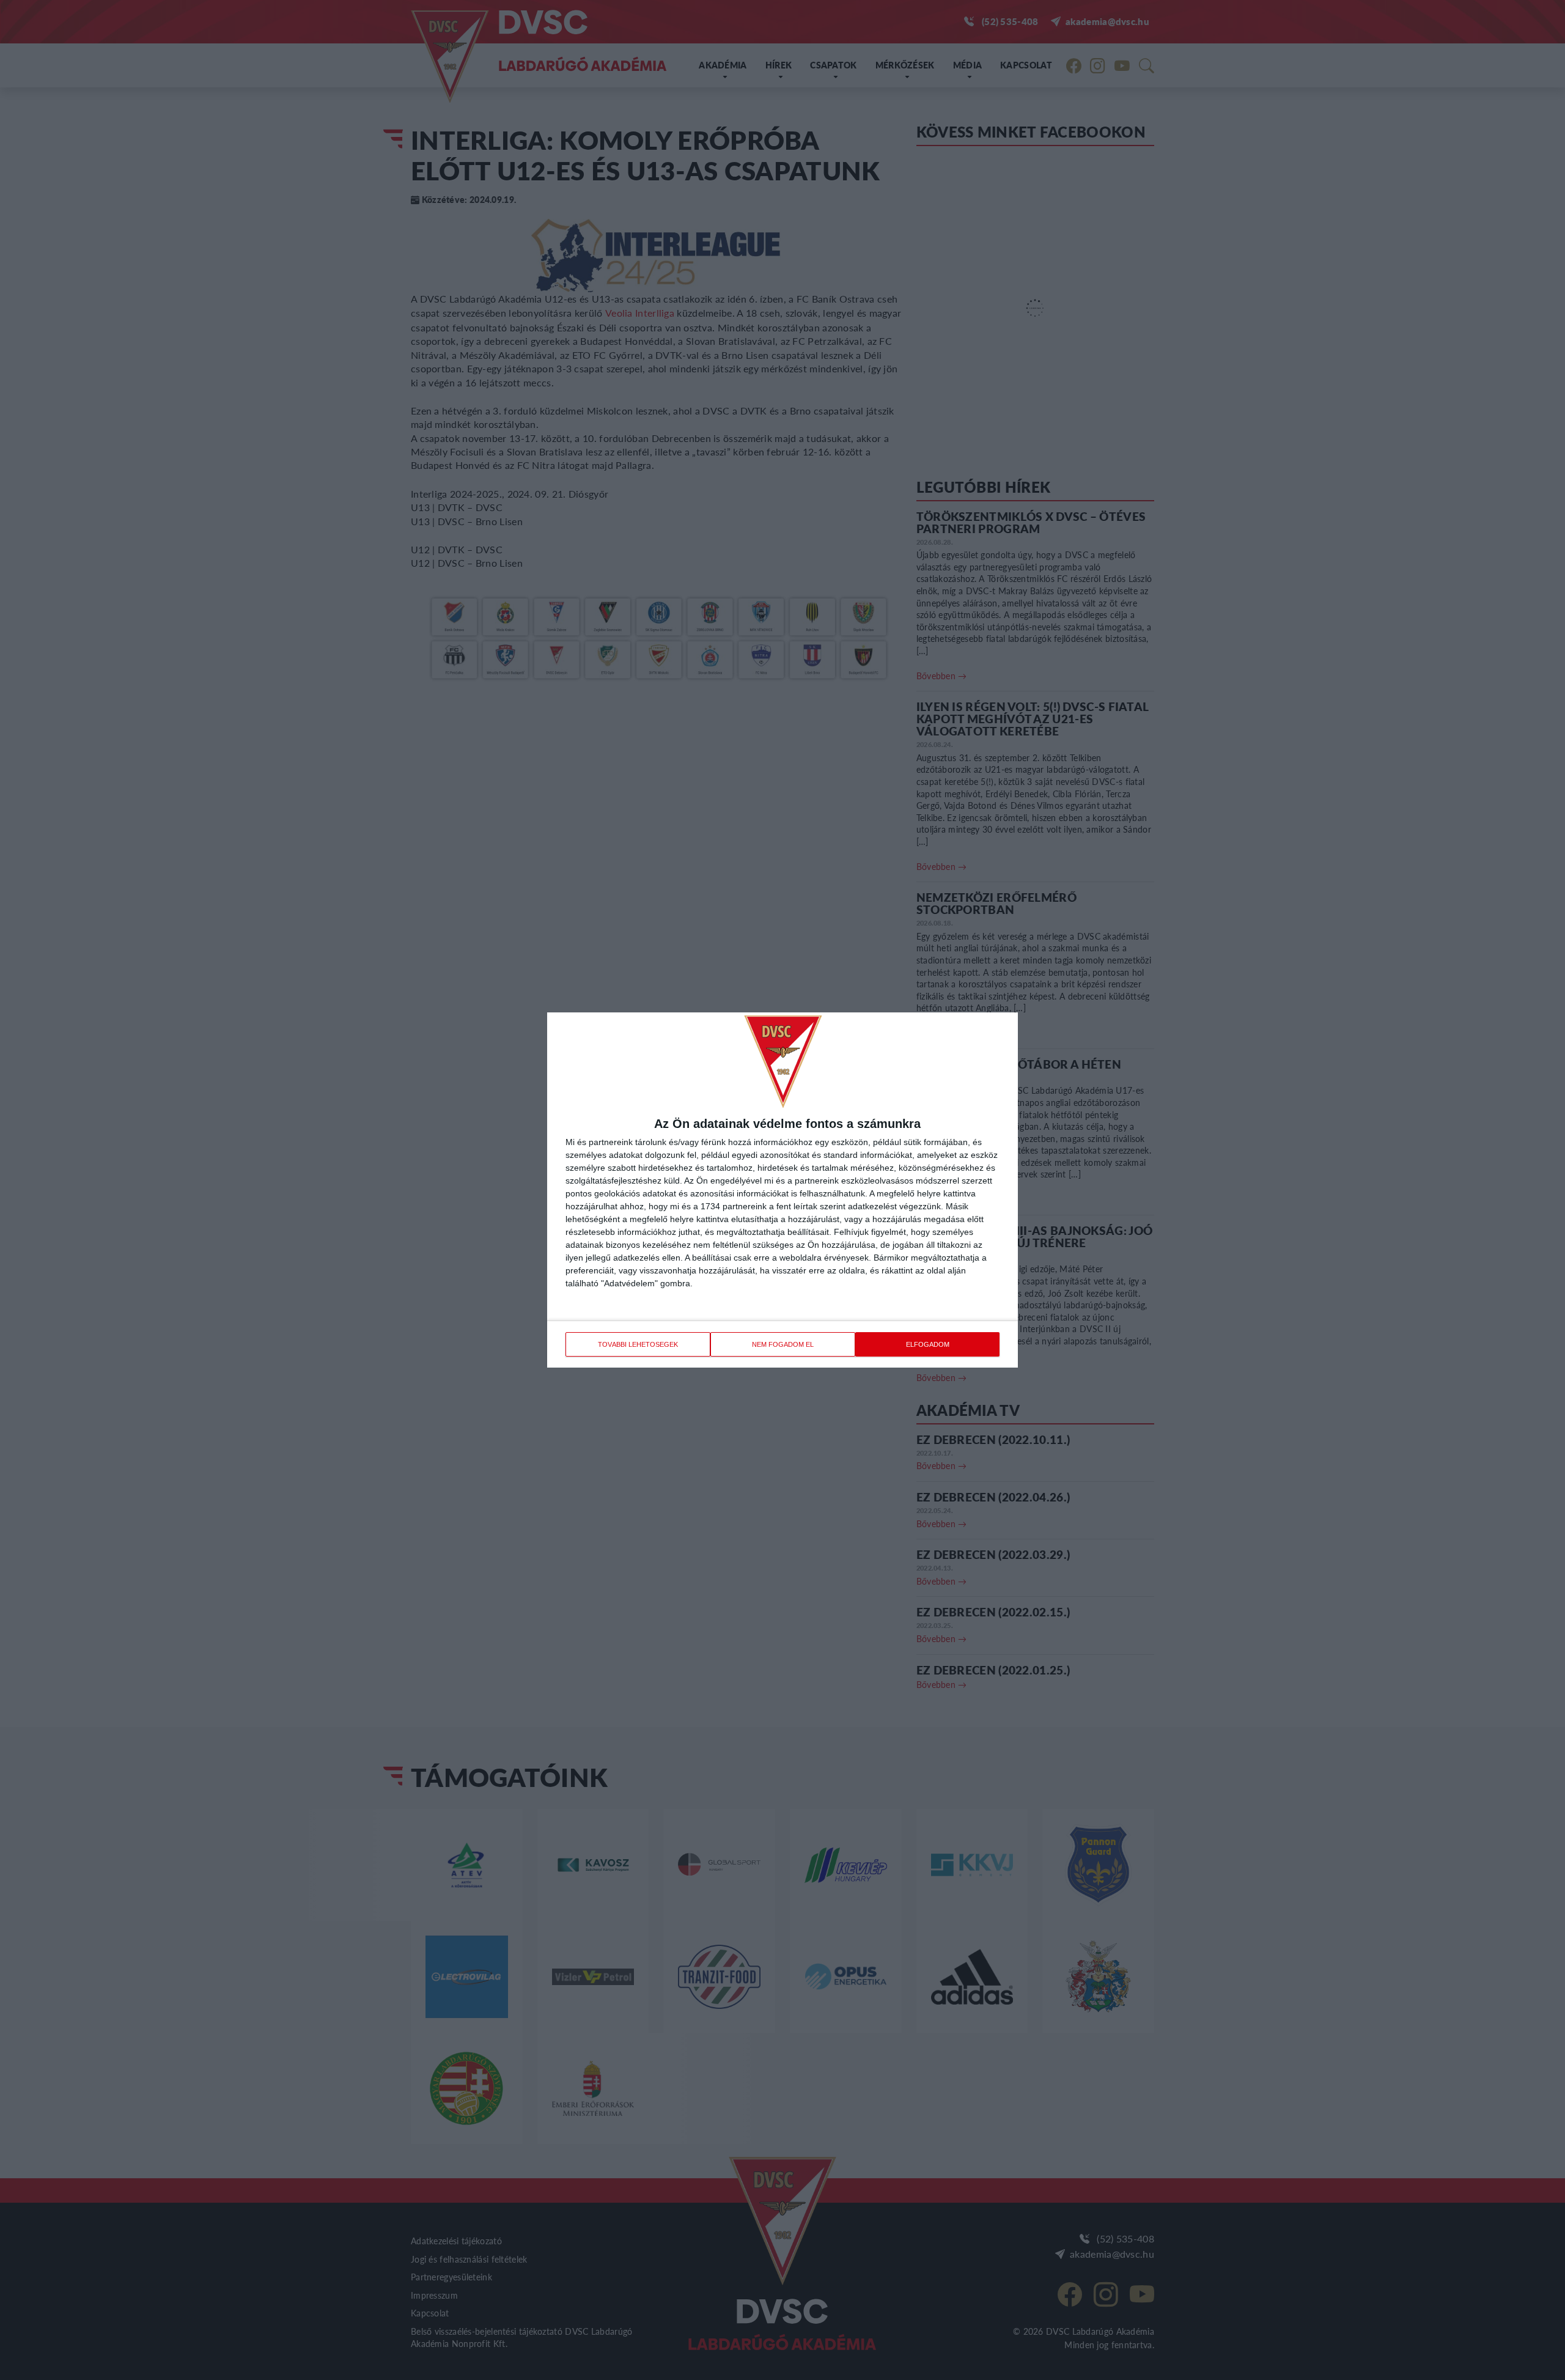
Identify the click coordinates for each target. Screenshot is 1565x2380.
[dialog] (782, 1190)
